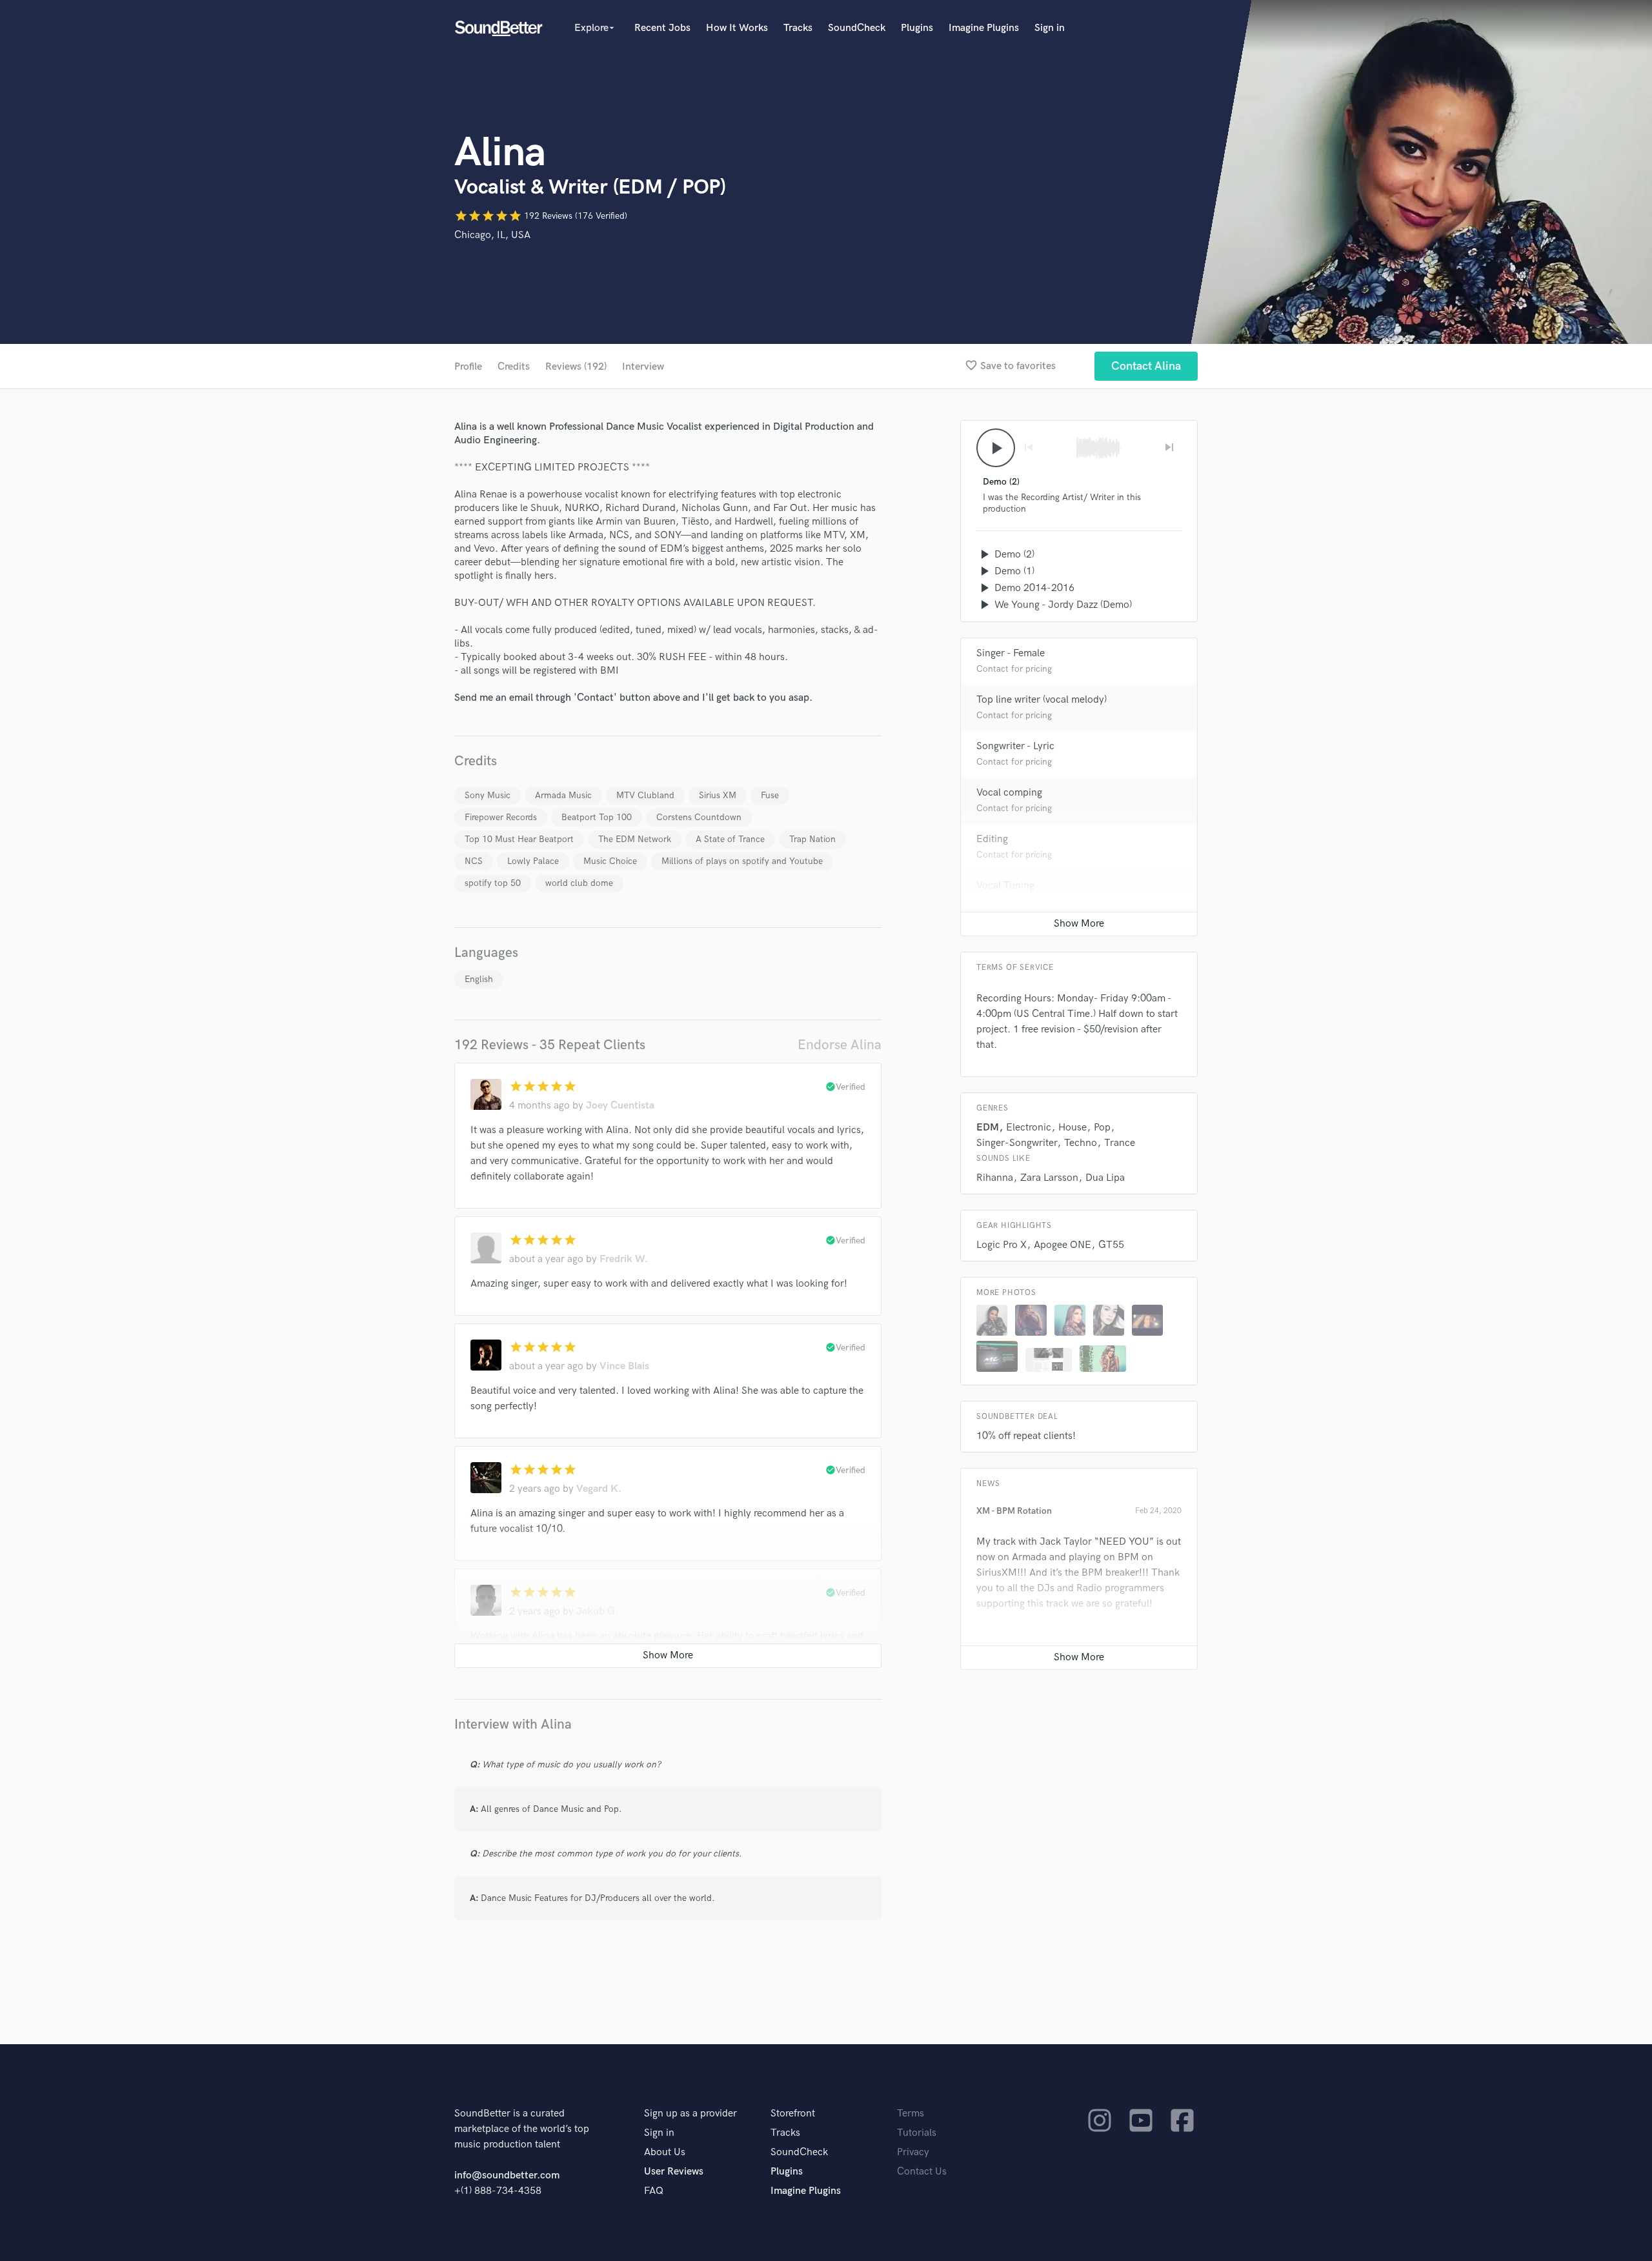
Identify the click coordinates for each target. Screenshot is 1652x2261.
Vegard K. (599, 1489)
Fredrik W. (624, 1259)
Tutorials (917, 2133)
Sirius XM (718, 795)
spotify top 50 (493, 883)
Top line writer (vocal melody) (1042, 700)
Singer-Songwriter (1017, 1143)
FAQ (654, 2191)
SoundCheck (857, 28)
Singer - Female (1011, 653)
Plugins (917, 28)
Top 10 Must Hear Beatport (519, 839)
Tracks (798, 28)
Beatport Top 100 (597, 817)
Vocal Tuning (1005, 886)
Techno (1081, 1143)
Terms (911, 2114)
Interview (643, 367)
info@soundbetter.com (507, 2176)
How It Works (737, 28)
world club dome (579, 883)
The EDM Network (635, 839)
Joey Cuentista (620, 1106)
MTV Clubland (645, 795)
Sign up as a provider (690, 2114)
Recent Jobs (662, 28)
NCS (474, 861)
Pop (1102, 1128)
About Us (665, 2152)
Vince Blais (624, 1366)
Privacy (913, 2152)
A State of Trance (730, 839)
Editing (992, 839)
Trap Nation (812, 839)
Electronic (1029, 1128)
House (1073, 1128)
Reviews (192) (576, 367)
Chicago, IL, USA (492, 235)
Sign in (1050, 28)
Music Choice (610, 861)
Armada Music (563, 795)
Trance (1120, 1143)
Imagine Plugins (984, 28)
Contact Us (922, 2172)
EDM (988, 1128)
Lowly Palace (533, 861)
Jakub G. (597, 1612)
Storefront (793, 2114)
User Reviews (674, 2172)
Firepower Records (501, 817)
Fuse (770, 795)
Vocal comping (1009, 793)
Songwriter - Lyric (1015, 746)
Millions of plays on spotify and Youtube (742, 861)
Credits (514, 367)
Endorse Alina (840, 1045)
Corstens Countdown (699, 817)
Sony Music (488, 795)
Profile (468, 367)
